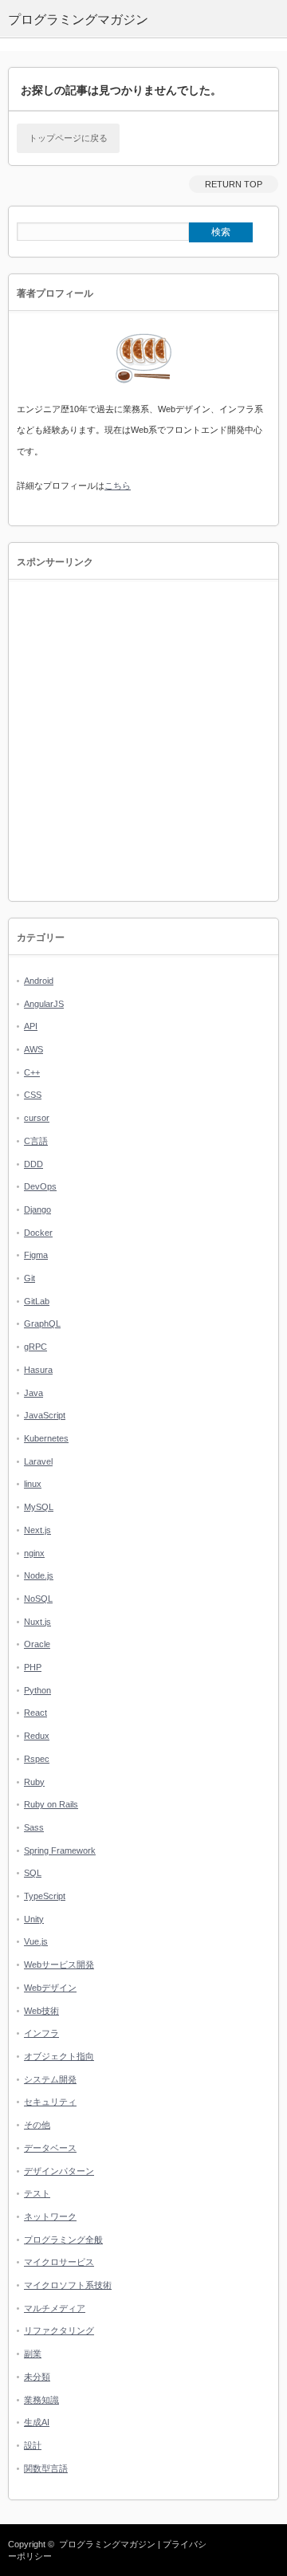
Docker (38, 1233)
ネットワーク (50, 2216)
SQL (33, 1873)
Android (39, 981)
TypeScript (45, 1896)
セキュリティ (50, 2102)
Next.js (37, 1530)
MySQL (39, 1507)
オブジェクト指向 (59, 2056)
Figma (36, 1255)
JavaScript (45, 1415)
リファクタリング (59, 2330)
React (35, 1713)
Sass (34, 1827)
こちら (118, 486)
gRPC (35, 1347)
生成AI (37, 2422)
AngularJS (44, 1004)
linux (33, 1484)
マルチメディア (55, 2308)
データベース (50, 2148)
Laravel (38, 1461)
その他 (37, 2125)
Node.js (39, 1575)
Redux (37, 1736)
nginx (34, 1553)
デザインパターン (59, 2171)
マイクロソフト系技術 (68, 2285)
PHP (33, 1667)
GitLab (37, 1301)
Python (37, 1690)
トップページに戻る (68, 138)
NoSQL (38, 1599)
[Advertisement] (143, 741)
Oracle (37, 1644)
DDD (33, 1164)
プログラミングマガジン (107, 2544)
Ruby (34, 1782)
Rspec (37, 1759)
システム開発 (50, 2079)
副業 (33, 2354)
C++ (32, 1072)
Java (33, 1393)
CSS (33, 1095)
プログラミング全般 (63, 2240)
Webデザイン (50, 1988)
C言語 (36, 1141)
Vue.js (36, 1941)
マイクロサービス (59, 2262)
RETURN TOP (234, 184)
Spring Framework (60, 1850)
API (31, 1026)
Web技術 (41, 2011)
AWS (33, 1049)
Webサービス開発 (59, 1964)
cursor (37, 1118)
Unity (34, 1919)
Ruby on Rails (51, 1804)
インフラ (41, 2033)
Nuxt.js (37, 1622)
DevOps (40, 1186)
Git (29, 1278)
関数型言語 (46, 2468)
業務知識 (41, 2400)
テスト (37, 2193)
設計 (33, 2445)
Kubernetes (46, 1438)
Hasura (38, 1370)
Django (37, 1209)
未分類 (37, 2377)
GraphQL (42, 1323)
